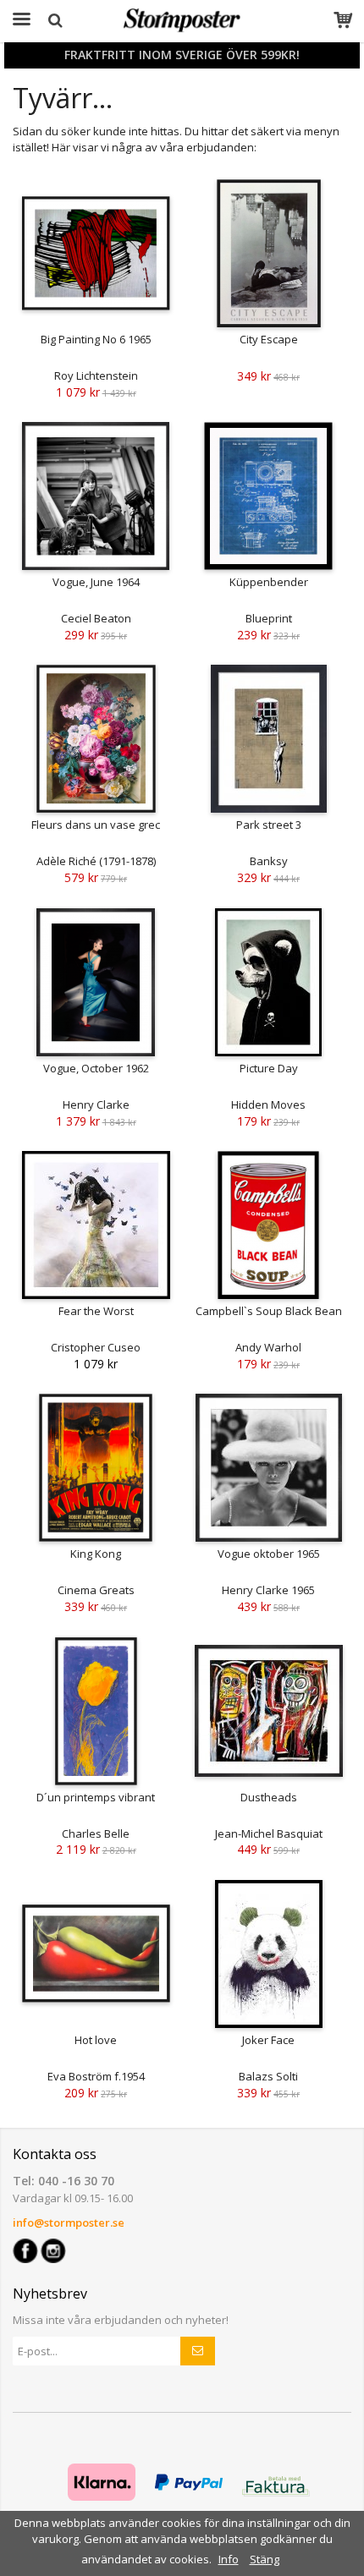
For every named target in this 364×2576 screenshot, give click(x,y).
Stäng (265, 2559)
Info (229, 2559)
